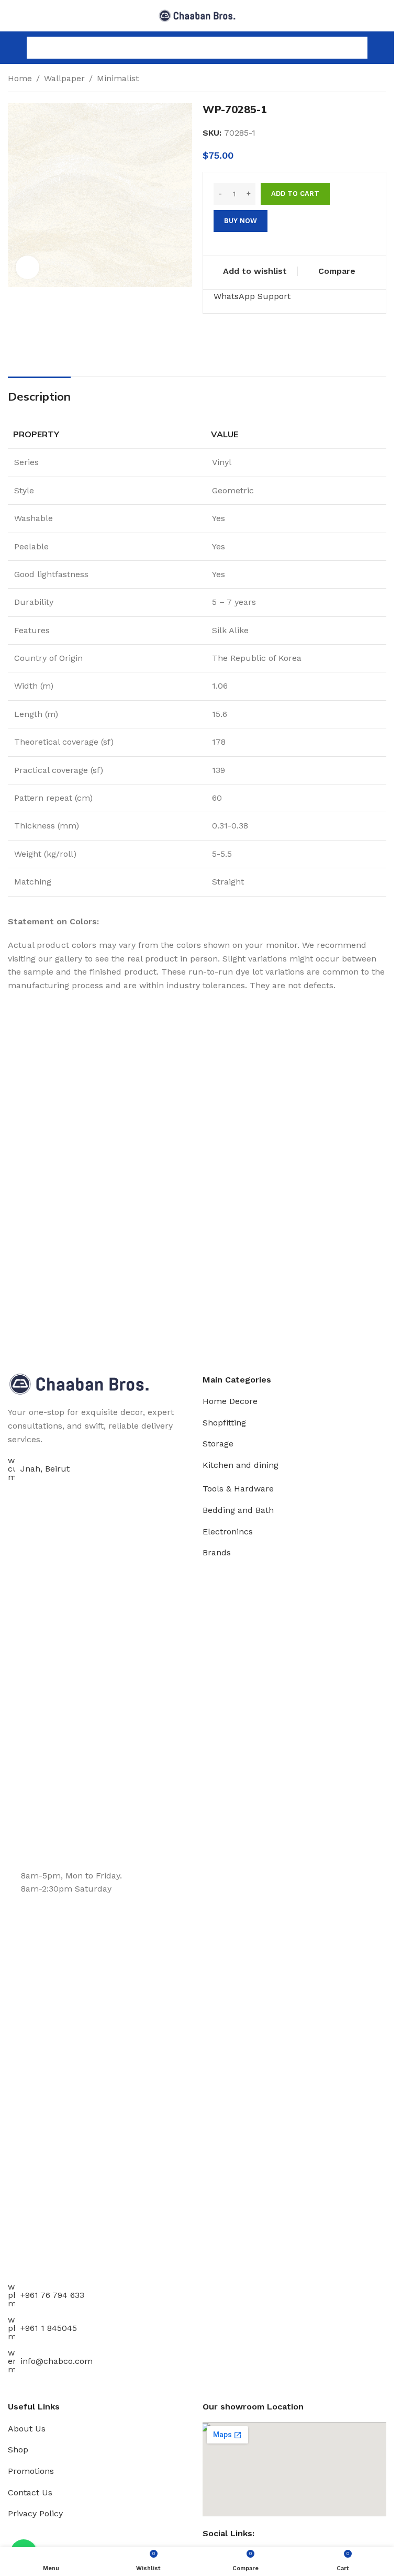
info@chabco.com (57, 2361)
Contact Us (30, 2492)
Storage (218, 1444)
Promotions (31, 2471)
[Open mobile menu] (12, 48)
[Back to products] (367, 80)
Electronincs (228, 1532)
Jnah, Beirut (45, 1469)
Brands (217, 1552)
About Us (27, 2429)
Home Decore (230, 1401)
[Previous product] (355, 80)
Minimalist (118, 78)
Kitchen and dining (241, 1465)
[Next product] (380, 80)
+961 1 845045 (49, 2328)
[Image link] (79, 1383)
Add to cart (295, 194)
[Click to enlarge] (27, 267)
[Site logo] (197, 15)
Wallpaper (64, 78)
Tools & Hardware (238, 1489)
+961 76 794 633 (52, 2295)
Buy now (241, 221)
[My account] (382, 48)
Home (20, 78)
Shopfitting (224, 1423)
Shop (18, 2450)
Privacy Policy (35, 2513)
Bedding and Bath (238, 1510)
